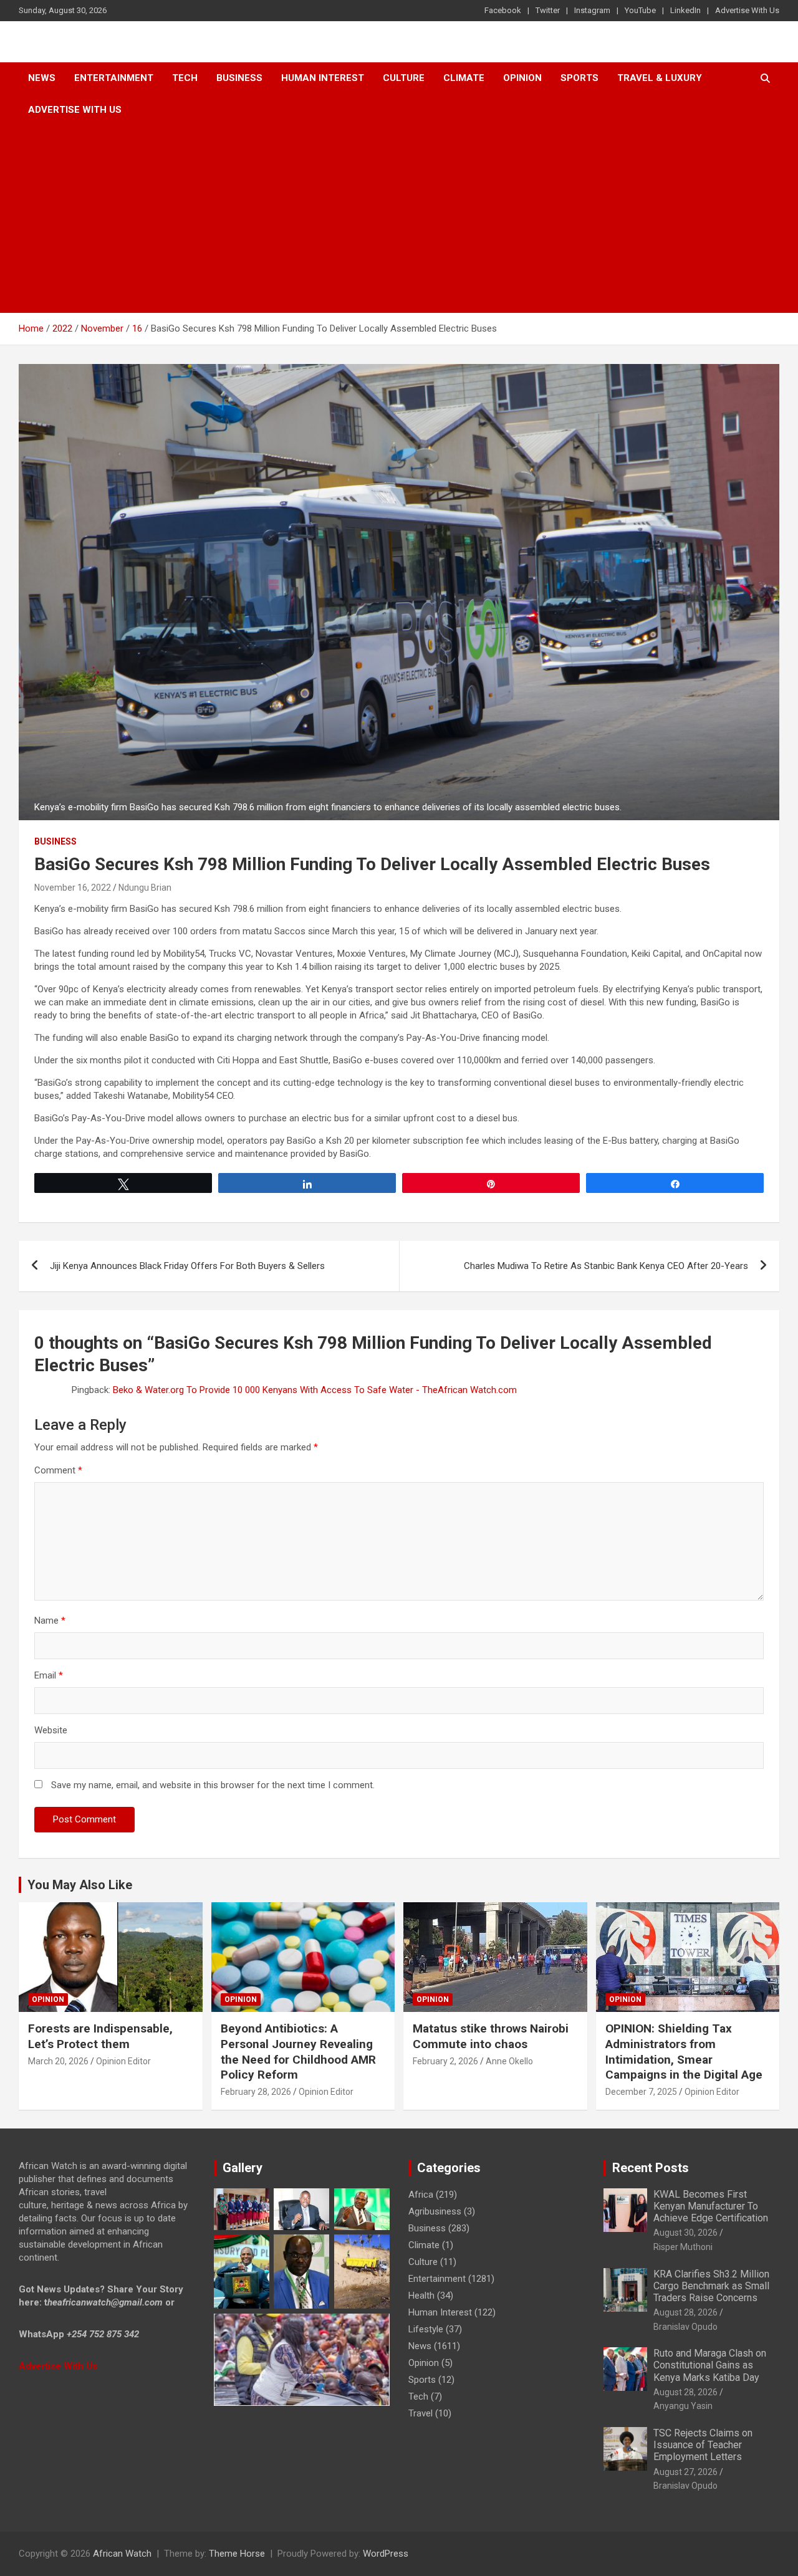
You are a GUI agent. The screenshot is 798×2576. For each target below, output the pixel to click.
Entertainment (114, 78)
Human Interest (323, 78)
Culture (404, 78)
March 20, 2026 (58, 2061)
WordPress (386, 2554)
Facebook (503, 10)
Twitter (548, 10)
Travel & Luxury (660, 78)
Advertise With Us (747, 10)
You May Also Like (80, 1885)
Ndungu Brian (145, 888)
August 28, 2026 (685, 2312)
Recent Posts (651, 2168)
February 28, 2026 (256, 2092)
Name (50, 1621)
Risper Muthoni (683, 2247)
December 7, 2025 (641, 2092)
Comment (58, 1470)
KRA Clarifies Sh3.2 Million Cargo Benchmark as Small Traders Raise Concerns (711, 2286)
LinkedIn (685, 10)
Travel (421, 2413)
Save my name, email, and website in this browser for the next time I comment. (213, 1785)
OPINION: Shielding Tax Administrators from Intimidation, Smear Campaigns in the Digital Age (684, 2052)
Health (421, 2296)
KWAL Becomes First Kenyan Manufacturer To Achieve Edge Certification (711, 2206)
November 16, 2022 (73, 888)
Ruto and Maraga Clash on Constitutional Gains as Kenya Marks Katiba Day (710, 2365)
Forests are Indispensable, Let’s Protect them (100, 2036)
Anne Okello (509, 2061)
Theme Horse (237, 2554)
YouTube (640, 10)
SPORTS (579, 78)
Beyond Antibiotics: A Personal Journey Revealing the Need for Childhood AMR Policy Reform (298, 2052)
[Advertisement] (399, 219)
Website (51, 1730)
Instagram (592, 10)
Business (239, 78)
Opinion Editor (123, 2061)
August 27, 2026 (685, 2472)
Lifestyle (426, 2329)
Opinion (522, 78)
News (42, 78)
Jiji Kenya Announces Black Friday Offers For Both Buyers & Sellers (187, 1266)
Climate (464, 78)
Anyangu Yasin (683, 2406)
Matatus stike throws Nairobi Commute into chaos (491, 2036)
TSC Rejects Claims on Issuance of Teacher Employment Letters (703, 2445)
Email (49, 1675)
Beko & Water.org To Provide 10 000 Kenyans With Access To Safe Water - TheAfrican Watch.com (315, 1390)
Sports (422, 2380)
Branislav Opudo (685, 2327)
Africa (421, 2195)
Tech (185, 78)
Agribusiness (435, 2211)
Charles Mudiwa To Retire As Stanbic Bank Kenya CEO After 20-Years (606, 1266)
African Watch (122, 2554)
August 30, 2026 (685, 2233)
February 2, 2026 (445, 2061)
